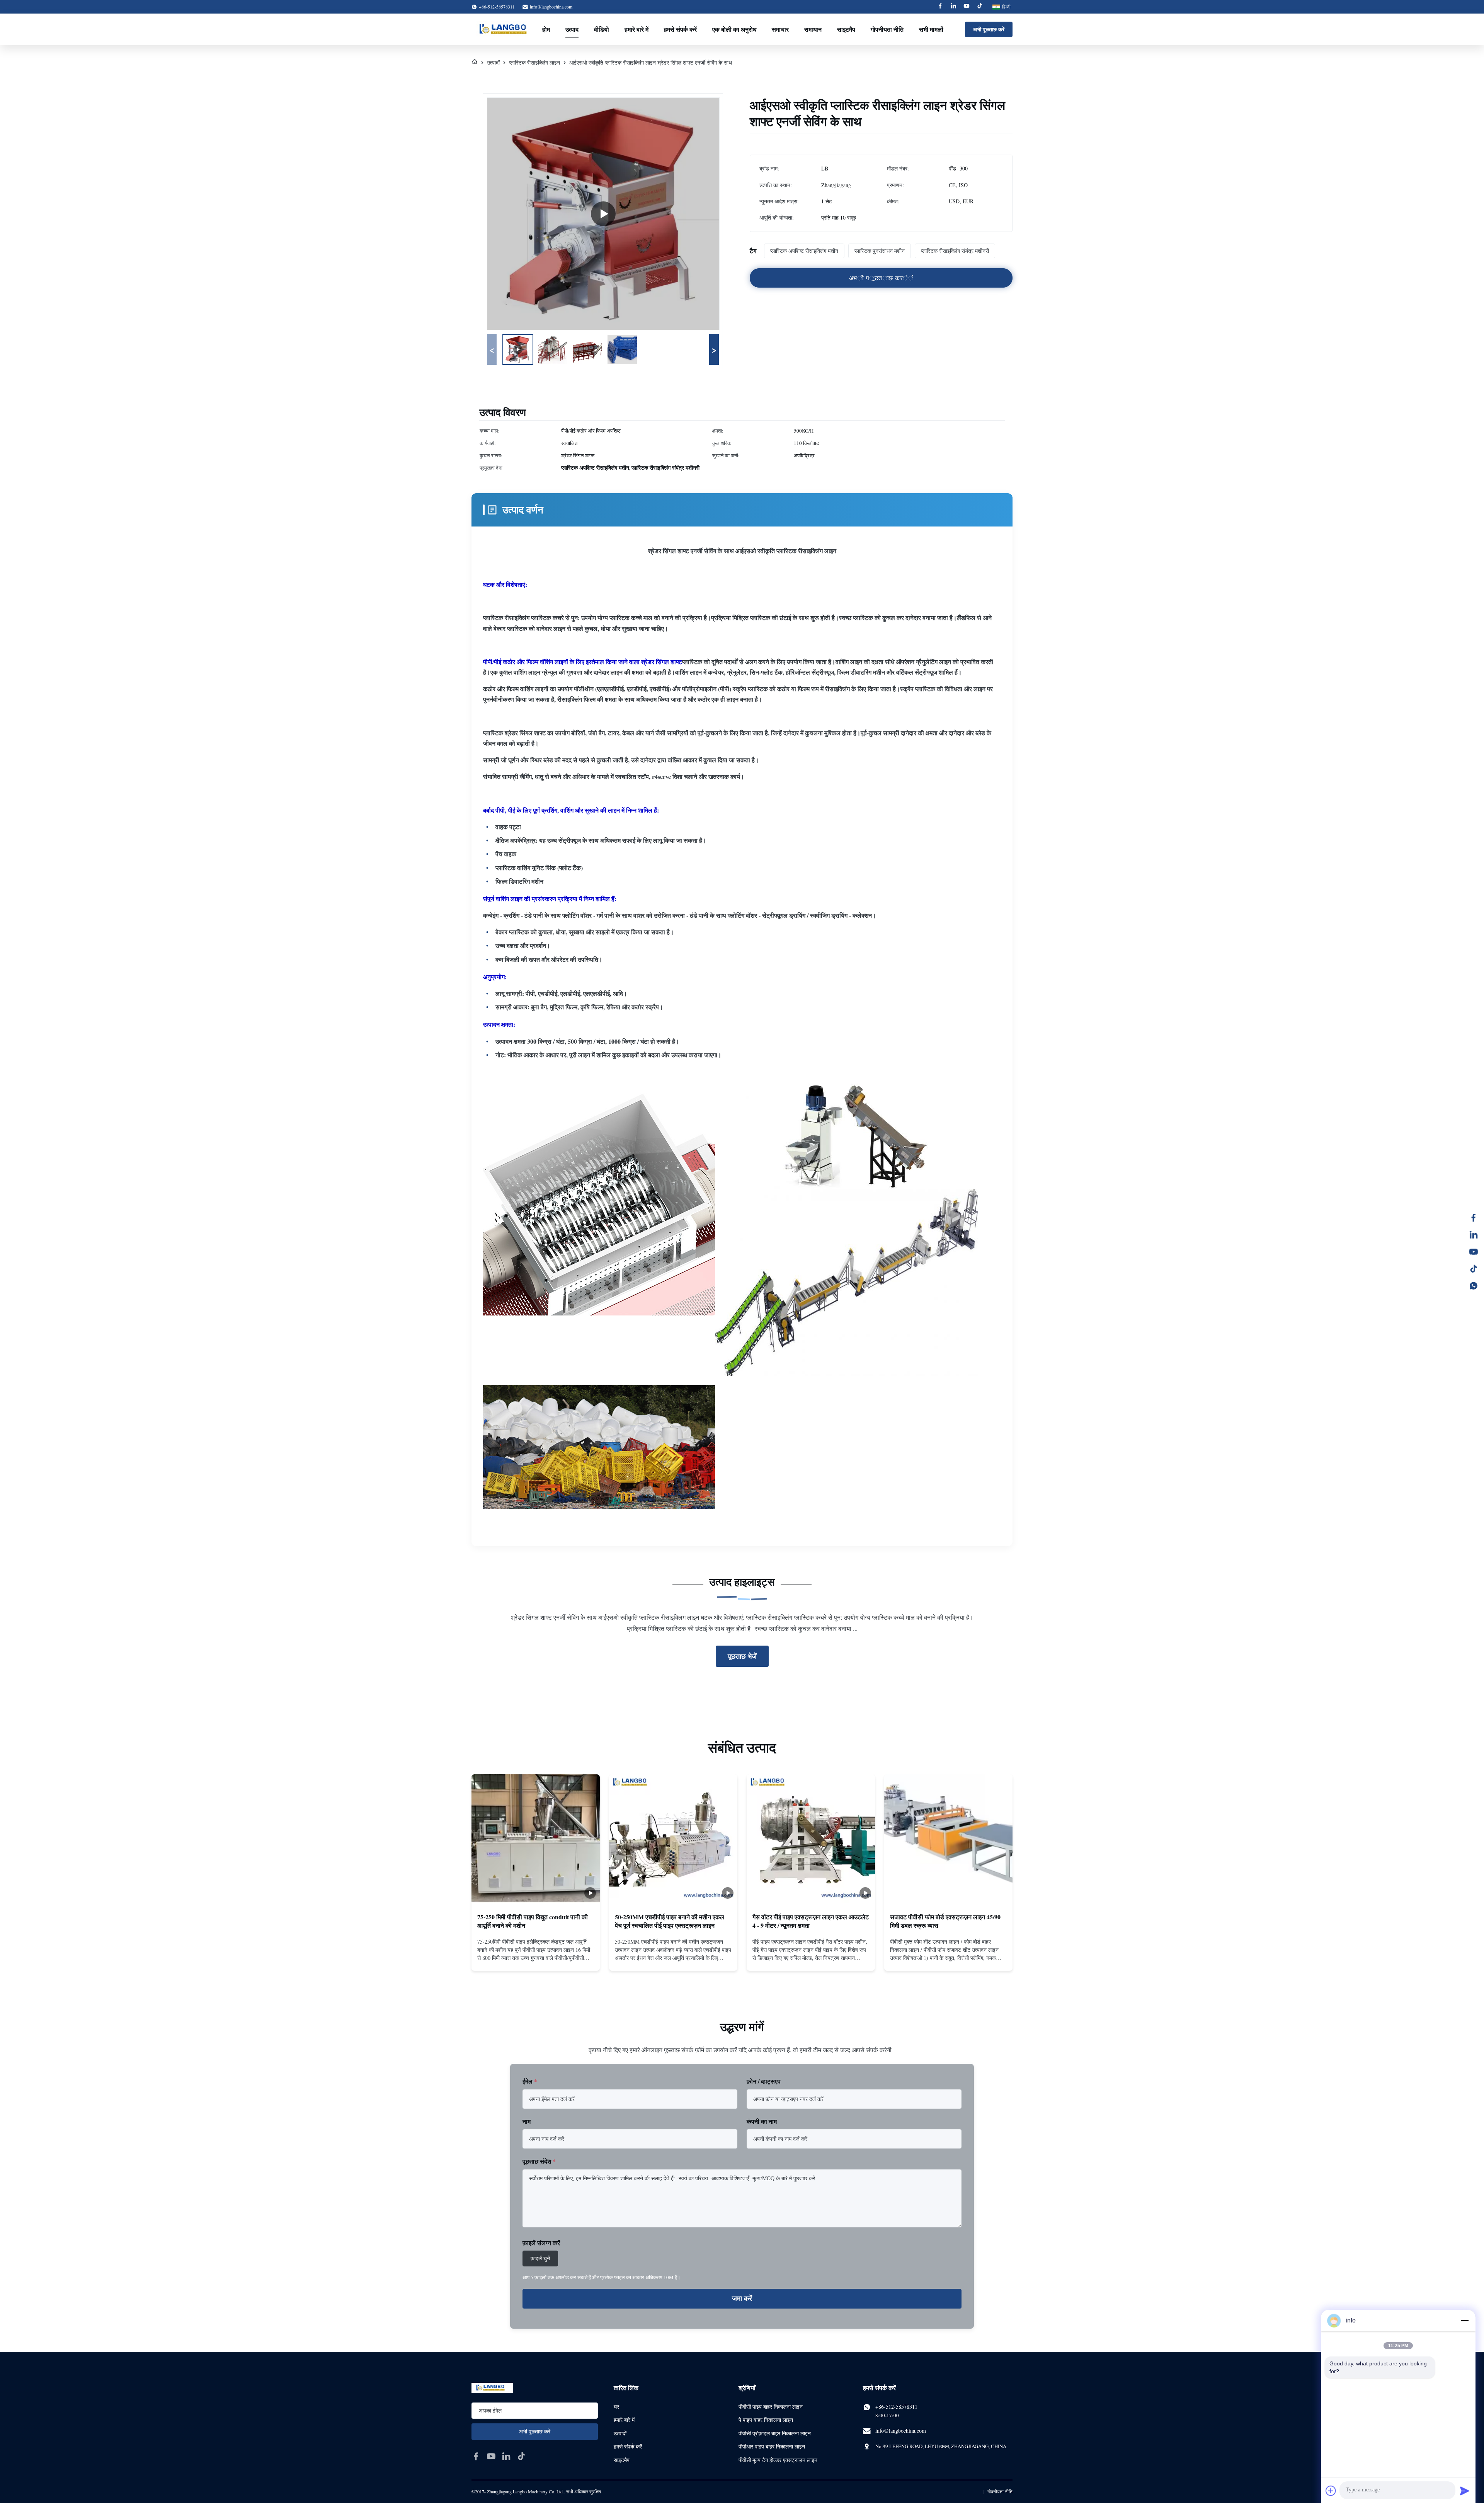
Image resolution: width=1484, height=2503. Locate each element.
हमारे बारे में (636, 29)
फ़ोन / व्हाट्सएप (764, 2081)
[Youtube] (967, 7)
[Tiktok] (980, 7)
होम (546, 29)
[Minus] (1465, 2321)
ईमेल (530, 2081)
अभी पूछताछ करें (989, 29)
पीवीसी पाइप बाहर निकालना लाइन (771, 2407)
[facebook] (476, 2456)
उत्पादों (493, 62)
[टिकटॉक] (1474, 1269)
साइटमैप (846, 29)
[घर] (475, 62)
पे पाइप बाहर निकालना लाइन (766, 2420)
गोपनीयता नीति (887, 29)
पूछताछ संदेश (539, 2161)
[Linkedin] (953, 7)
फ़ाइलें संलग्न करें (541, 2243)
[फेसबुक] (1474, 1218)
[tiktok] (521, 2456)
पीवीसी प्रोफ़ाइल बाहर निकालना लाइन (775, 2433)
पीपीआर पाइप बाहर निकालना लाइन (772, 2446)
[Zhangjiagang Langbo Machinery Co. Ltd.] (506, 29)
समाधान (813, 29)
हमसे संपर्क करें (680, 29)
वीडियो (602, 29)
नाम (527, 2121)
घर (616, 2407)
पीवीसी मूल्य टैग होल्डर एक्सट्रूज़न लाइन (778, 2460)
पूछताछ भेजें (742, 1656)
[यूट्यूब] (1474, 1252)
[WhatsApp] (1474, 1286)
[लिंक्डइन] (1474, 1235)
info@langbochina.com (551, 7)
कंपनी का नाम (762, 2121)
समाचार (780, 29)
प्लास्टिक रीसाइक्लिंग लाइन (534, 62)
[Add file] (1331, 2491)
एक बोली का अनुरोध (734, 29)
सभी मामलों (931, 29)
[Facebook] (940, 7)
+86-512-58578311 (896, 2407)
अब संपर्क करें (536, 1958)
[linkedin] (506, 2456)
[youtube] (491, 2456)
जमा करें (742, 2299)
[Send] (1465, 2491)
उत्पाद (572, 29)
